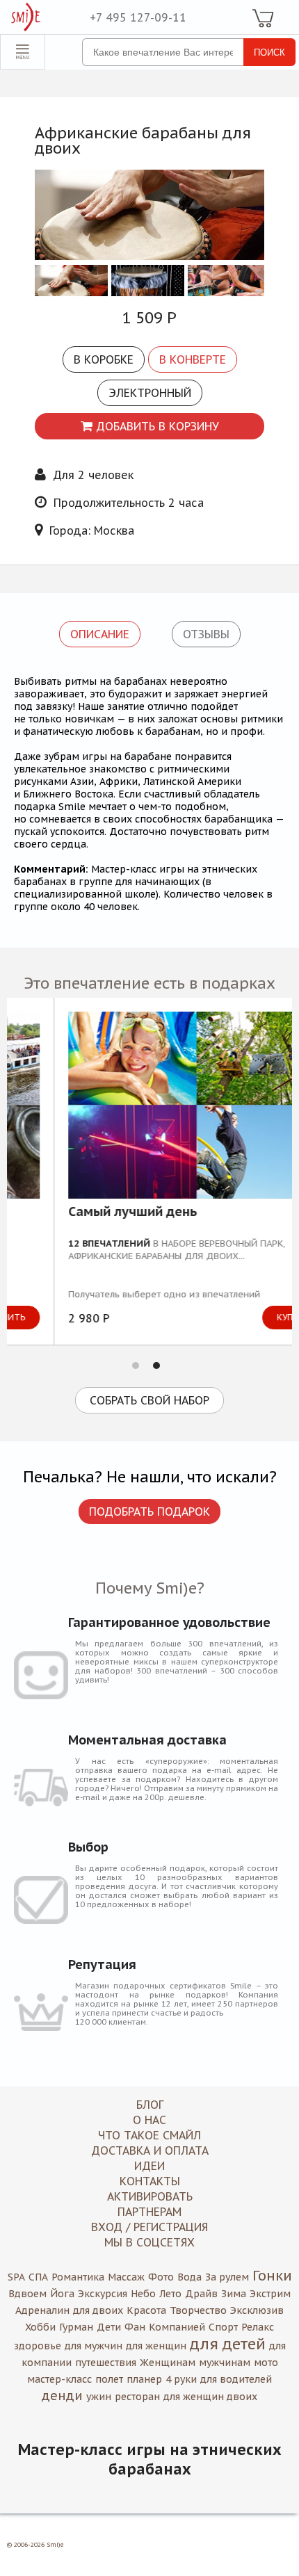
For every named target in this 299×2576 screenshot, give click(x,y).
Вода (189, 2277)
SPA (16, 2277)
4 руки (181, 2379)
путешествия (106, 2363)
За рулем (227, 2277)
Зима (234, 2294)
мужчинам (225, 2363)
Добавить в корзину (157, 426)
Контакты (150, 2181)
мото (266, 2363)
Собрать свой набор (149, 1400)
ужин (99, 2397)
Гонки (272, 2276)
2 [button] (156, 1366)
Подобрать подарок (149, 1512)
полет (109, 2379)
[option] (149, 1171)
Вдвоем (27, 2294)
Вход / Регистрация (149, 2227)
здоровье (38, 2346)
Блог (150, 2105)
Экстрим (270, 2294)
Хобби (40, 2327)
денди (62, 2396)
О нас (149, 2120)
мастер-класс (59, 2379)
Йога (62, 2294)
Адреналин (42, 2310)
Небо (143, 2294)
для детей (228, 2344)
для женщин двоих (210, 2397)
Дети (109, 2327)
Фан (135, 2327)
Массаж (126, 2277)
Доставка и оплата (150, 2150)
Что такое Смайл (149, 2135)
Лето (170, 2294)
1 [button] (136, 1366)
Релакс (258, 2327)
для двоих (98, 2310)
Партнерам (149, 2212)
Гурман (76, 2327)
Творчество (198, 2310)
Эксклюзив (257, 2310)
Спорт (223, 2327)
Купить (246, 1317)
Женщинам (168, 2363)
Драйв (201, 2294)
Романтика (78, 2277)
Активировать (150, 2196)
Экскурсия (103, 2294)
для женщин (156, 2346)
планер (144, 2379)
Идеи (149, 2166)
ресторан (137, 2397)
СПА (38, 2277)
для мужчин (94, 2346)
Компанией (177, 2327)
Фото (161, 2277)
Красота (146, 2310)
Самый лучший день (85, 1213)
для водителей (236, 2379)
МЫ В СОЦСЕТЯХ (149, 2242)
